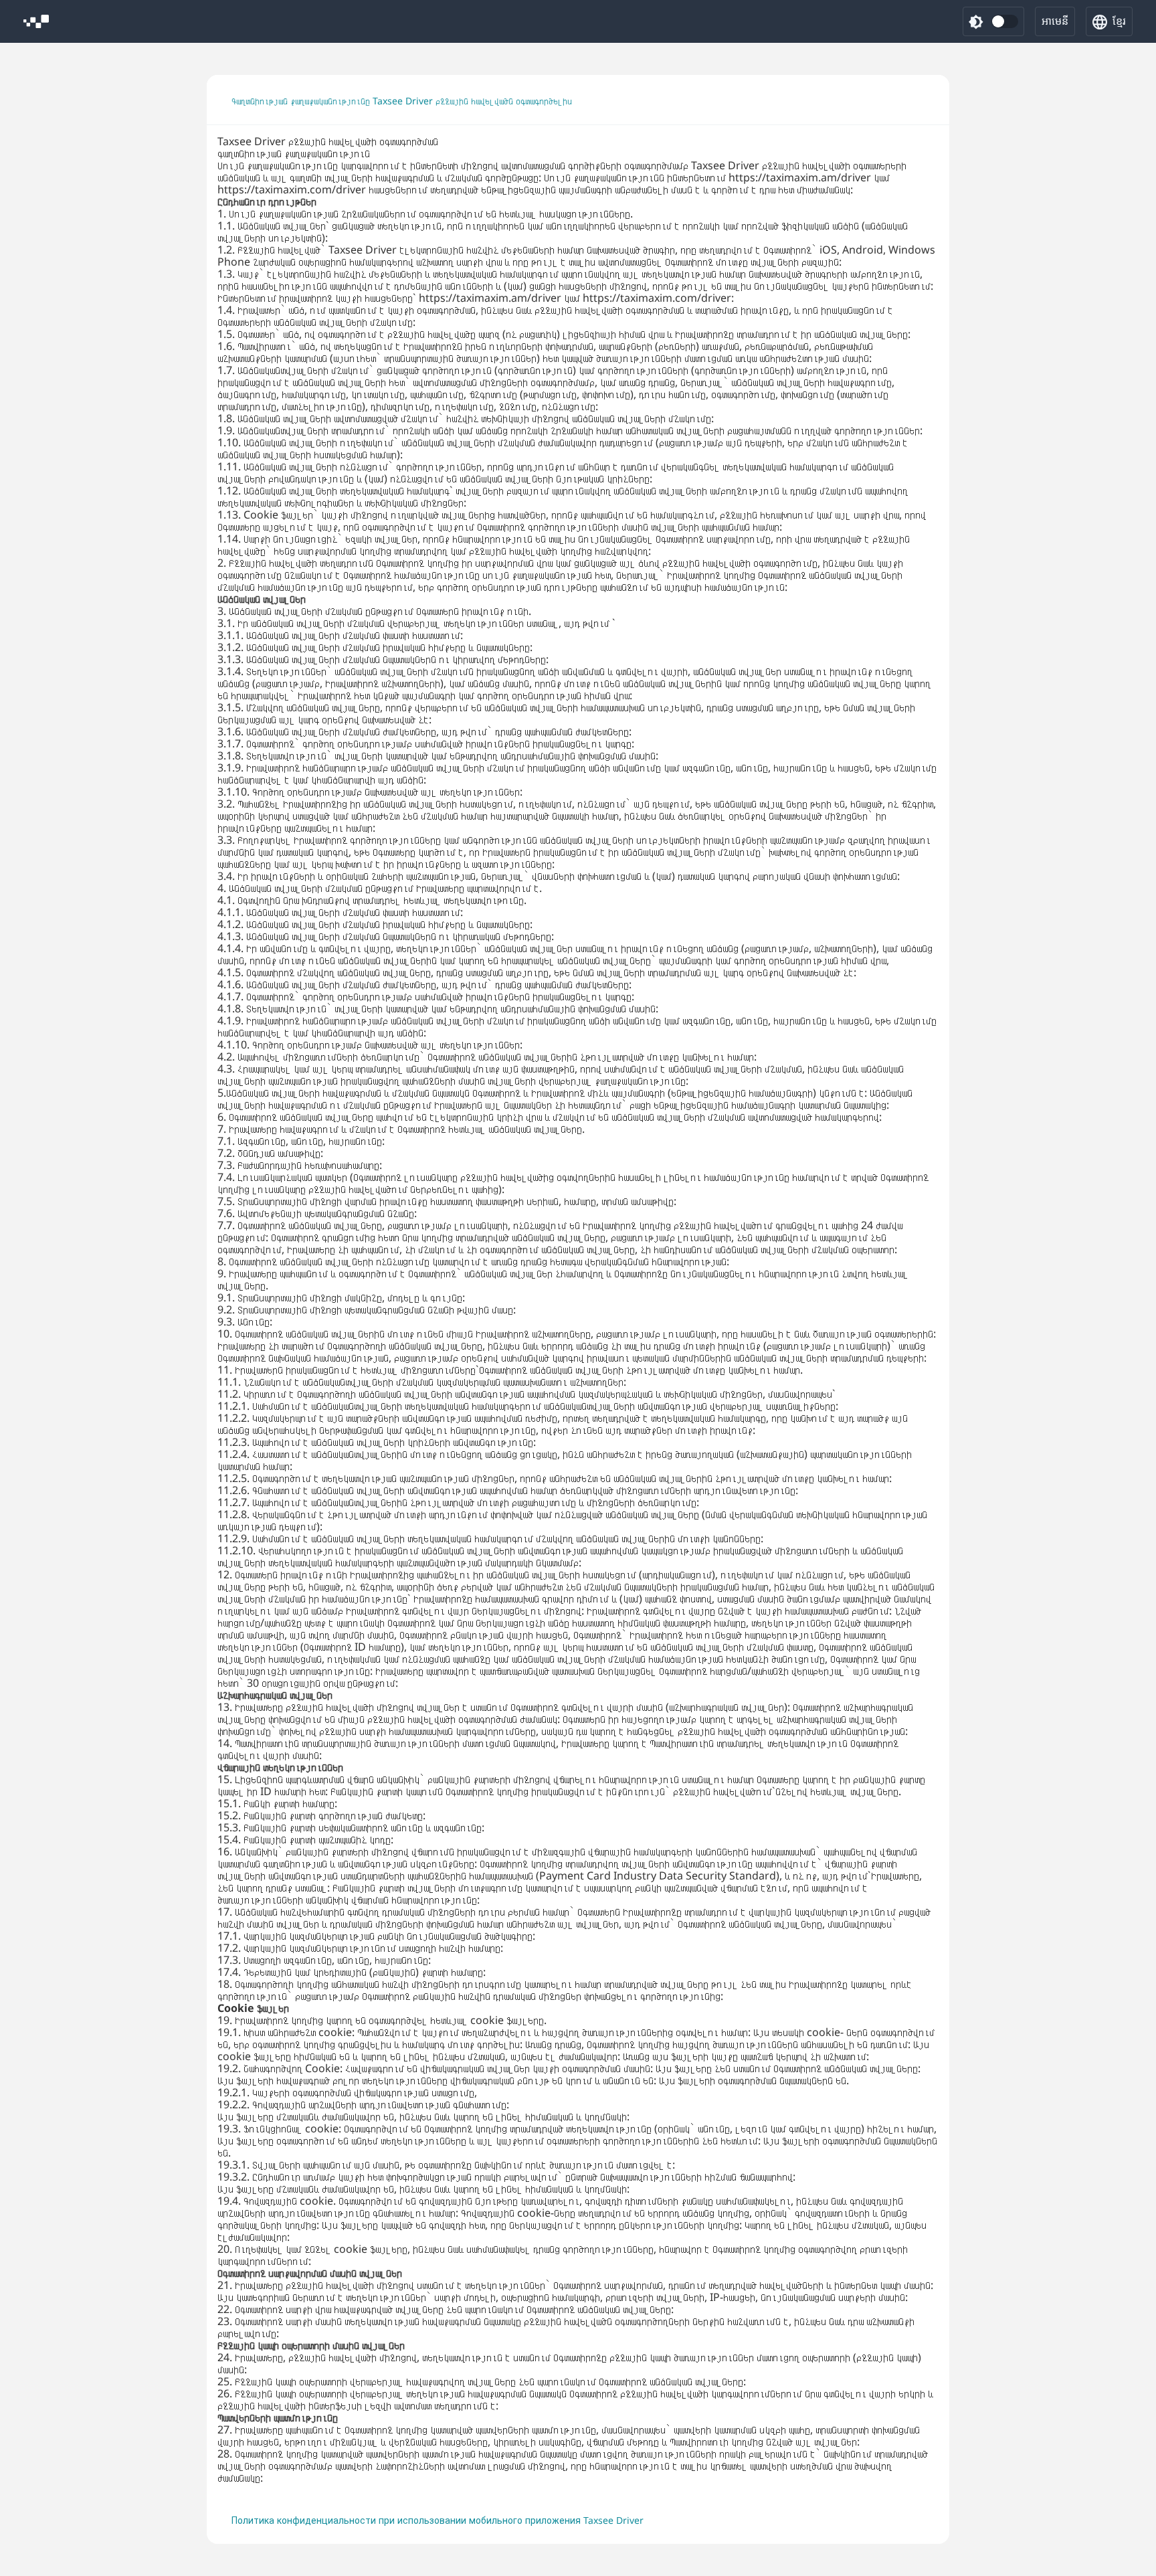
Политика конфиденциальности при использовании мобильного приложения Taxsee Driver (438, 2520)
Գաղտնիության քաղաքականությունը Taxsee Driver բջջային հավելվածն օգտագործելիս (402, 101)
